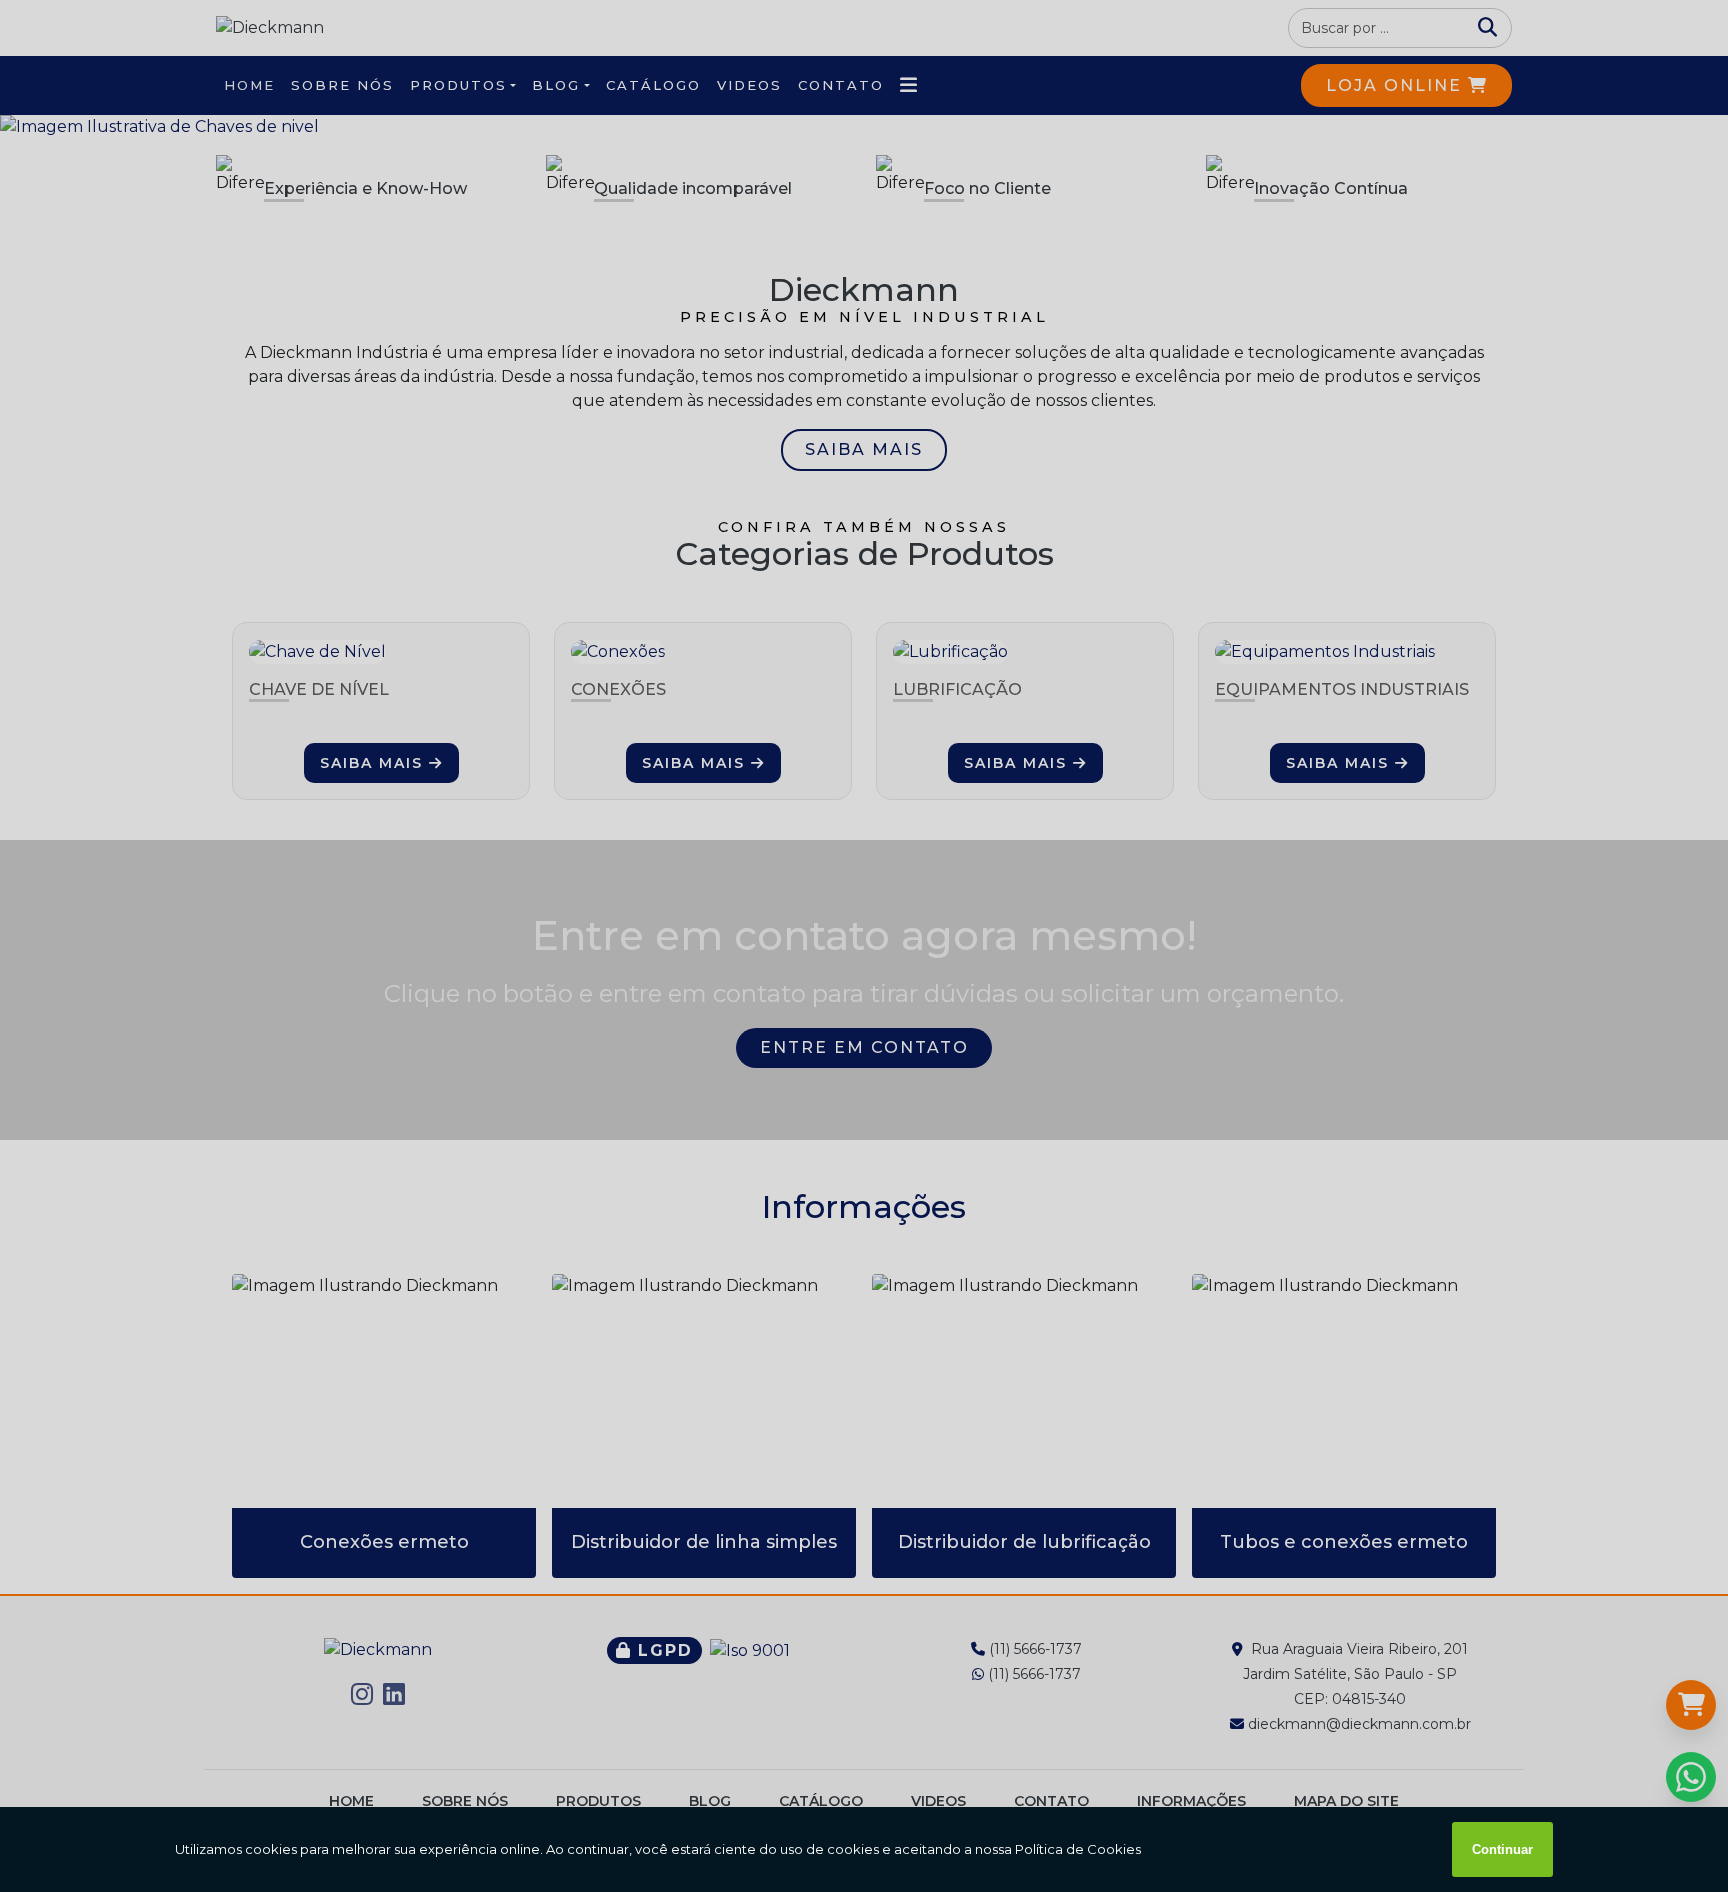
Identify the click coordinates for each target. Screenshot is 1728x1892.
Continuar (1502, 1849)
